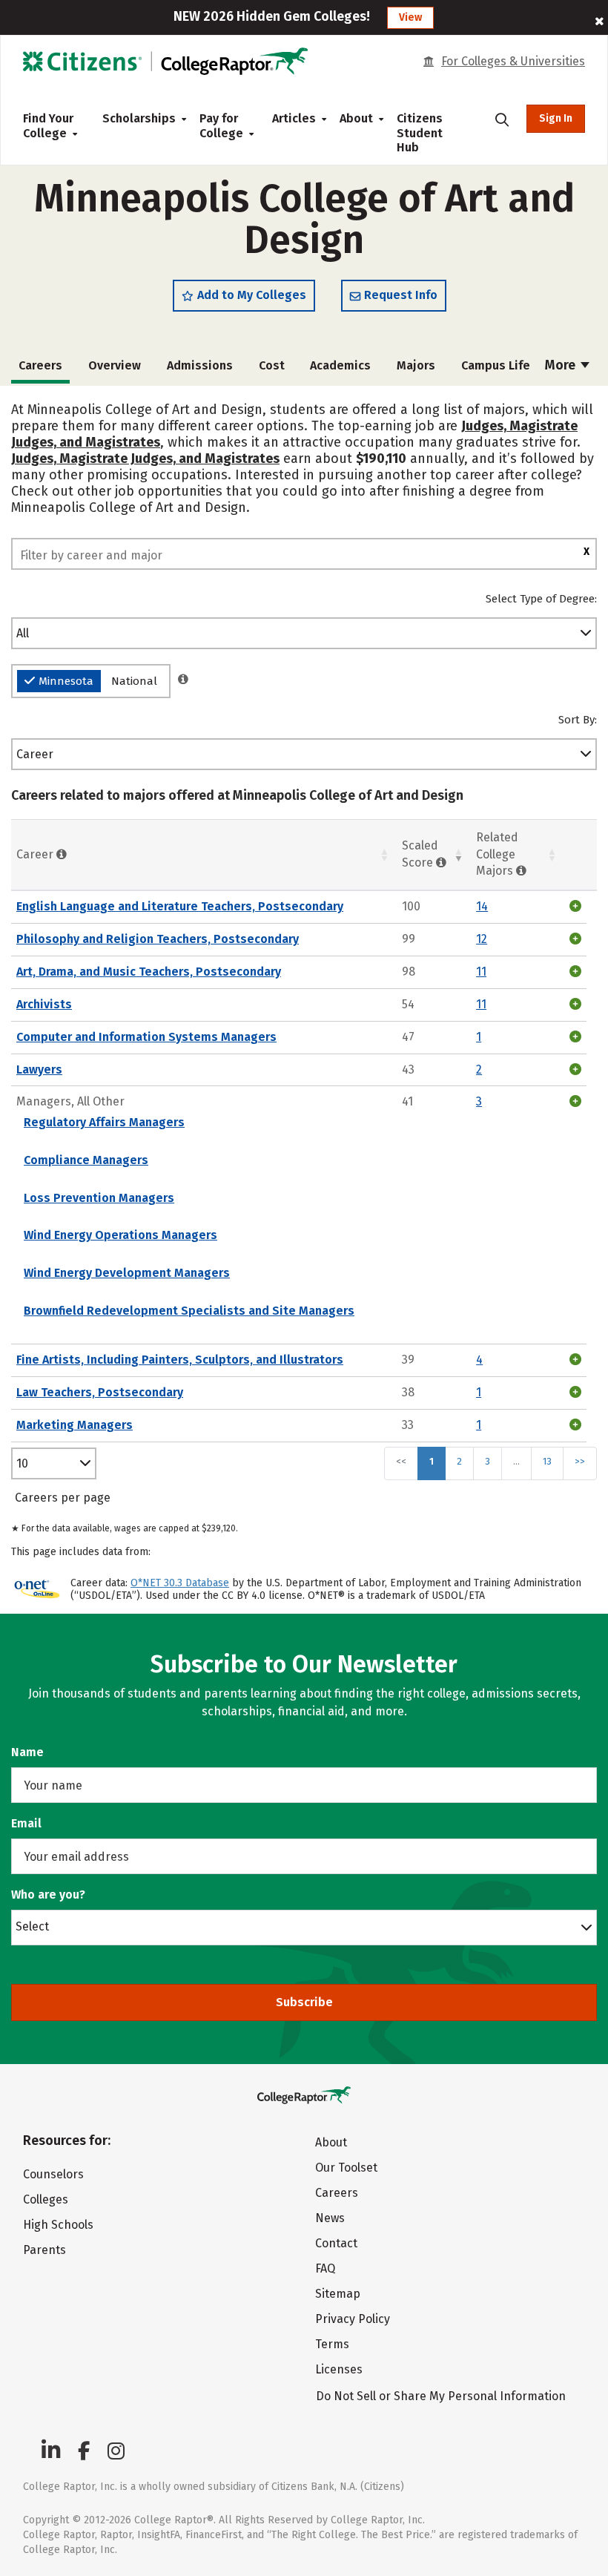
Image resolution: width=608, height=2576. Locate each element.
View (410, 17)
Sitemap (338, 2294)
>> (580, 1461)
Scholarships (139, 118)
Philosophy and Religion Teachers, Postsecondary (158, 939)
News (330, 2218)
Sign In (556, 118)
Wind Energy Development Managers (127, 1273)
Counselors (53, 2174)
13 (547, 1461)
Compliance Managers (86, 1160)
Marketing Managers (75, 1425)
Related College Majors (497, 854)
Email (26, 1823)
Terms (332, 2344)
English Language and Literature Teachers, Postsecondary (180, 906)
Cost (272, 365)
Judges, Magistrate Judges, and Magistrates (145, 459)
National (134, 681)
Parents (44, 2250)
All (23, 633)
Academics (340, 365)
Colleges (46, 2199)
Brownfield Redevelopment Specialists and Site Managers (189, 1311)
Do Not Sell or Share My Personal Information (441, 2396)
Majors (416, 365)
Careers (337, 2193)
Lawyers (39, 1069)
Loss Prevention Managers (99, 1198)
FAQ (325, 2268)
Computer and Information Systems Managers (146, 1037)
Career (35, 754)
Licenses (339, 2369)
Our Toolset (346, 2168)
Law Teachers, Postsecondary (100, 1392)
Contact (336, 2243)
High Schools (58, 2225)
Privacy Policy (353, 2319)
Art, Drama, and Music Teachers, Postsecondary (149, 972)
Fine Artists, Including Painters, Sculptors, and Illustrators (180, 1360)
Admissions (200, 365)
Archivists (44, 1004)
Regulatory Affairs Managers (104, 1122)
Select (32, 1926)
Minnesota (66, 681)
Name (27, 1752)
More (562, 365)
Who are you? (48, 1895)
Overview (115, 365)
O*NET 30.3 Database (180, 1583)
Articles (294, 118)
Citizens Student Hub (420, 133)
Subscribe (304, 2002)
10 (22, 1463)
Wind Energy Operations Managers (120, 1235)
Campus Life (496, 365)
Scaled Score (420, 854)
